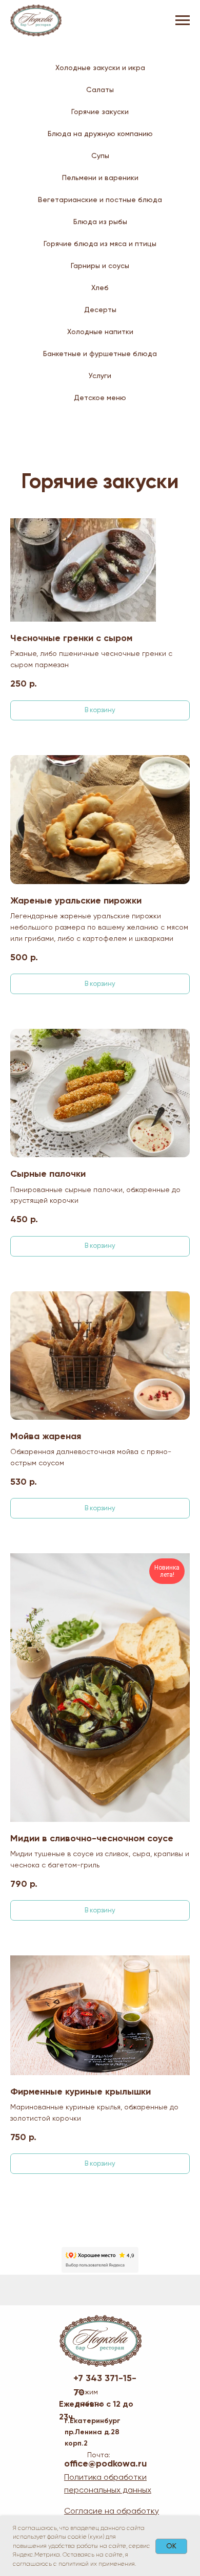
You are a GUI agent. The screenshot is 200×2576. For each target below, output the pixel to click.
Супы (100, 156)
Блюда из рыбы (100, 222)
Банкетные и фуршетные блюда (100, 354)
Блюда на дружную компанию (100, 134)
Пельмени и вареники (100, 178)
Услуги (100, 376)
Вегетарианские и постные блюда (100, 200)
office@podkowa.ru (105, 2463)
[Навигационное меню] (183, 20)
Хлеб (100, 288)
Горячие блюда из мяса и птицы (100, 244)
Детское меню (100, 398)
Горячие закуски (100, 112)
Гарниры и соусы (100, 266)
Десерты (100, 310)
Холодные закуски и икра (100, 68)
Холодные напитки (100, 332)
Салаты (100, 90)
